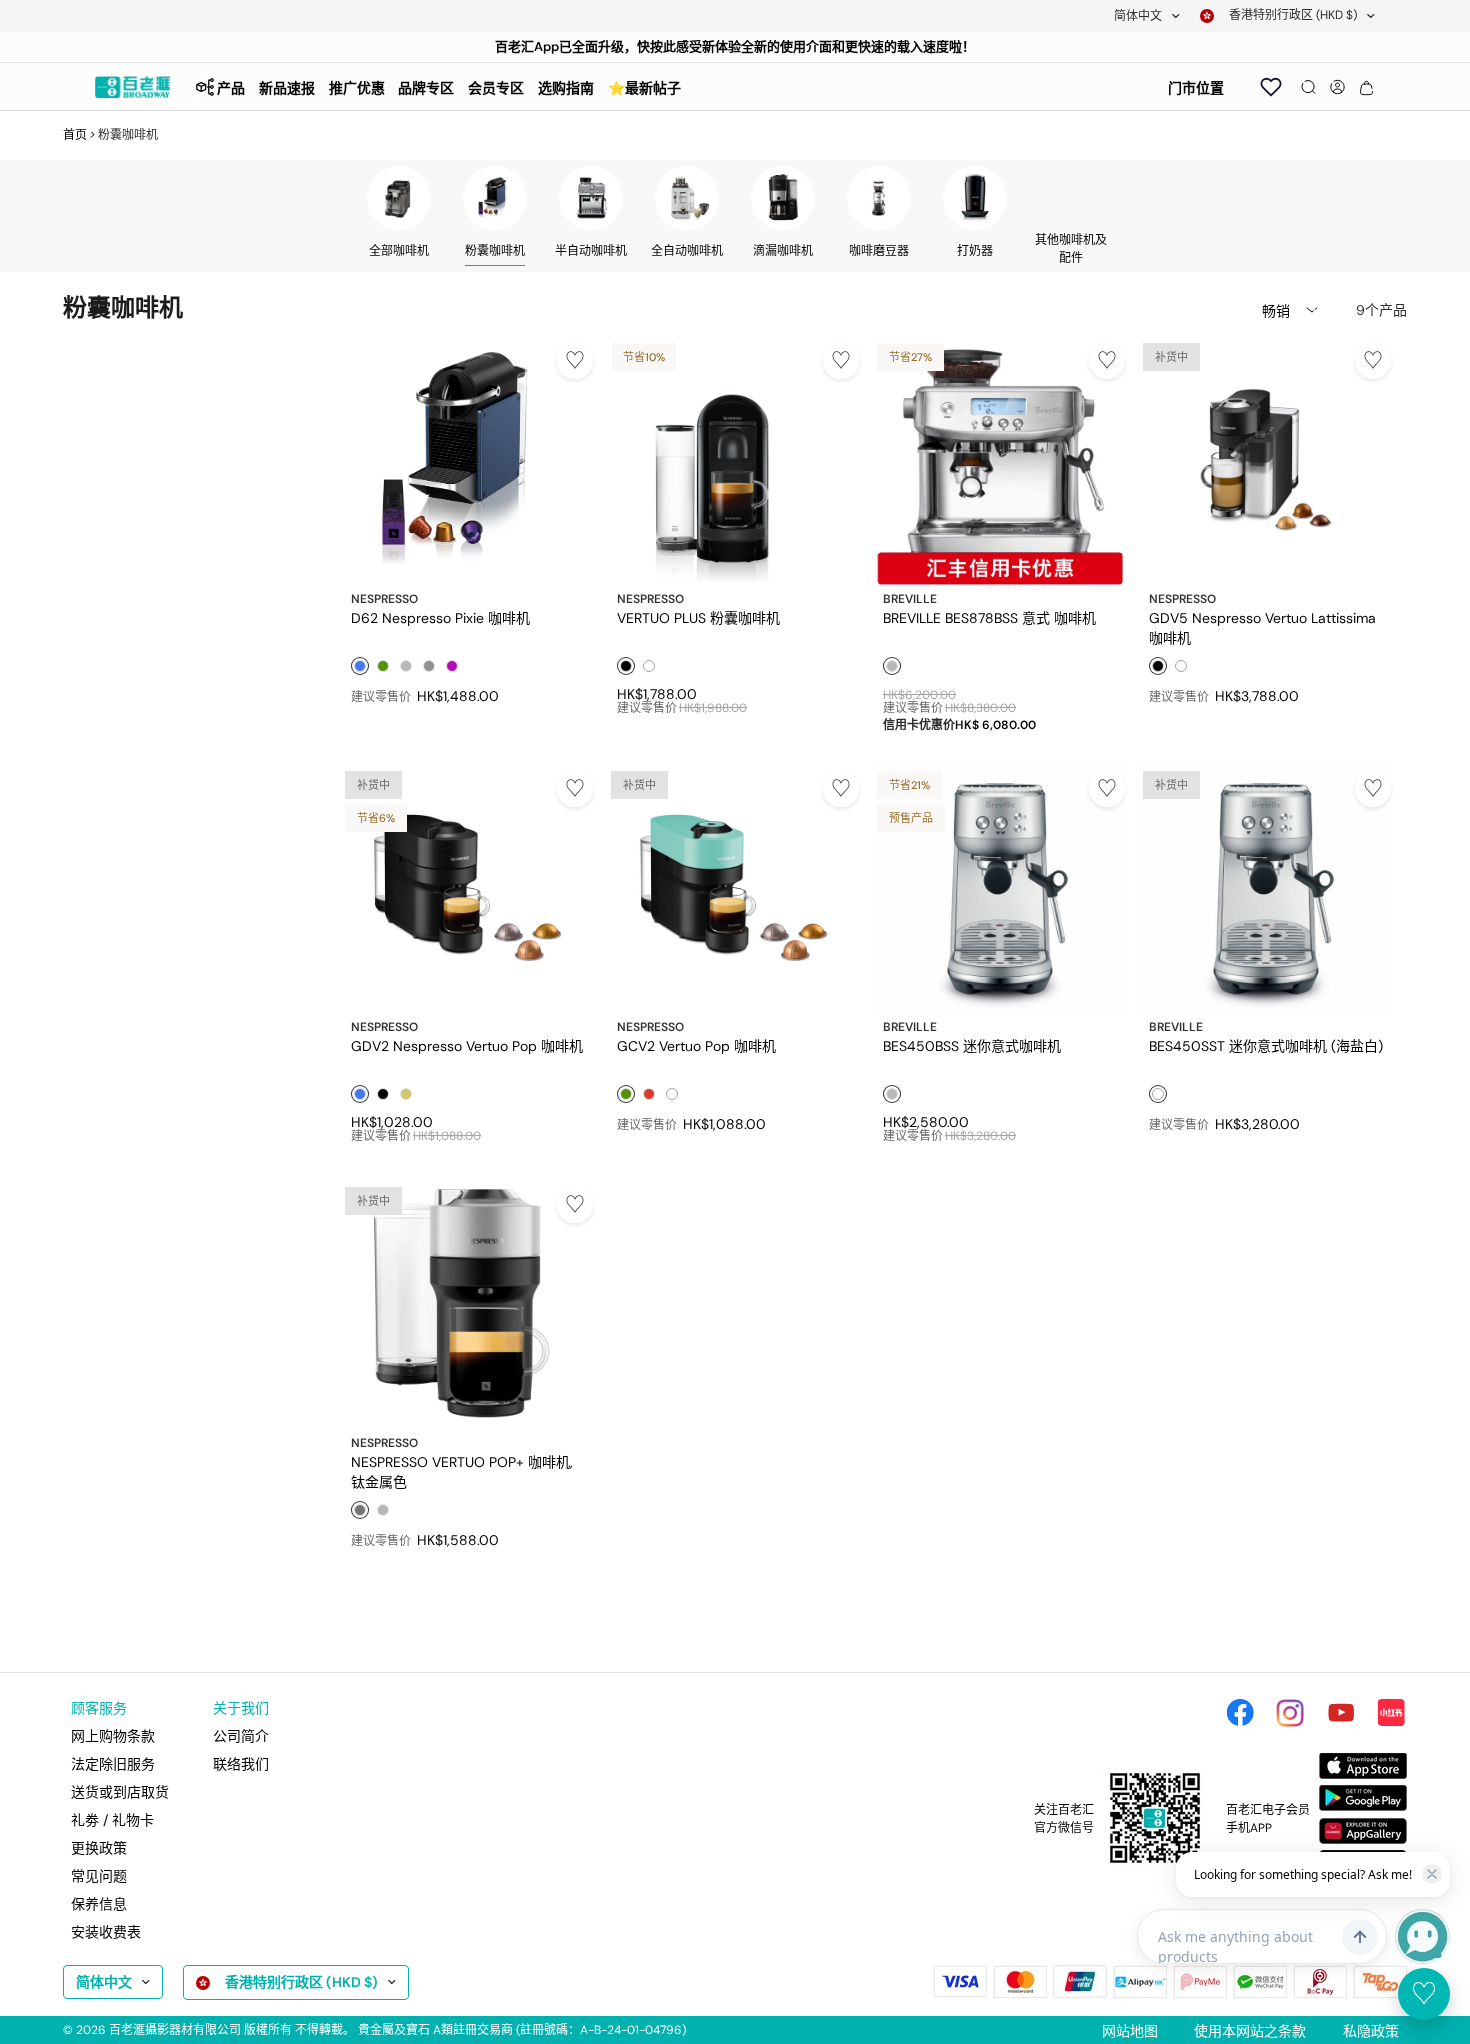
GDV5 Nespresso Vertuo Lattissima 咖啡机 (1262, 627)
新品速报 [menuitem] (287, 88)
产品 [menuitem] (231, 88)
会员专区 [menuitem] (496, 88)
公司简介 (241, 1736)
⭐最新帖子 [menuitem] (644, 88)
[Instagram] (1290, 1713)
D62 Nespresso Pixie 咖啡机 (440, 618)
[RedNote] (1391, 1713)
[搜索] (1308, 87)
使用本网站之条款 (1250, 2031)
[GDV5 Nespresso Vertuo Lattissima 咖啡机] (1266, 460)
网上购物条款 (113, 1736)
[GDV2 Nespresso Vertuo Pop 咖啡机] (468, 888)
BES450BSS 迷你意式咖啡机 (972, 1046)
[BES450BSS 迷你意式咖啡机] (1000, 888)
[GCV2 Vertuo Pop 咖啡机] (734, 888)
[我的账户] (1337, 87)
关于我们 (241, 1708)
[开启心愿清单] (1271, 87)
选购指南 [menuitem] (566, 88)
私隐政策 (1371, 2031)
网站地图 (1130, 2031)
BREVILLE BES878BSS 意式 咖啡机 (989, 618)
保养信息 (99, 1904)
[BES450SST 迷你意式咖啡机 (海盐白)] (1266, 888)
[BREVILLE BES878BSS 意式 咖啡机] (1000, 460)
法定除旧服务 (113, 1764)
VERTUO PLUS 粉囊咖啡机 (698, 618)
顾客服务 (99, 1708)
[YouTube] (1341, 1713)
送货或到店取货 (120, 1792)
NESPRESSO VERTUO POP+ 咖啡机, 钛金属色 (462, 1471)
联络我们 (241, 1764)
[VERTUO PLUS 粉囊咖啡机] (734, 460)
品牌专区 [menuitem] (426, 88)
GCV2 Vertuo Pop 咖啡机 (696, 1046)
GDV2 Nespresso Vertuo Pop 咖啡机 (467, 1046)
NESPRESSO (384, 599)
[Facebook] (1240, 1713)
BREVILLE (910, 599)
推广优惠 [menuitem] (357, 88)
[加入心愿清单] (575, 361)
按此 (663, 46)
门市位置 (1196, 88)
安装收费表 (106, 1932)
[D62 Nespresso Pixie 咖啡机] (468, 460)
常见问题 (99, 1876)
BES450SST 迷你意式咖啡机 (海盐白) (1266, 1046)
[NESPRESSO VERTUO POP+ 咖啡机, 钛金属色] (468, 1304)
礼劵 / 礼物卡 (112, 1820)
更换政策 (99, 1848)
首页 (75, 135)
